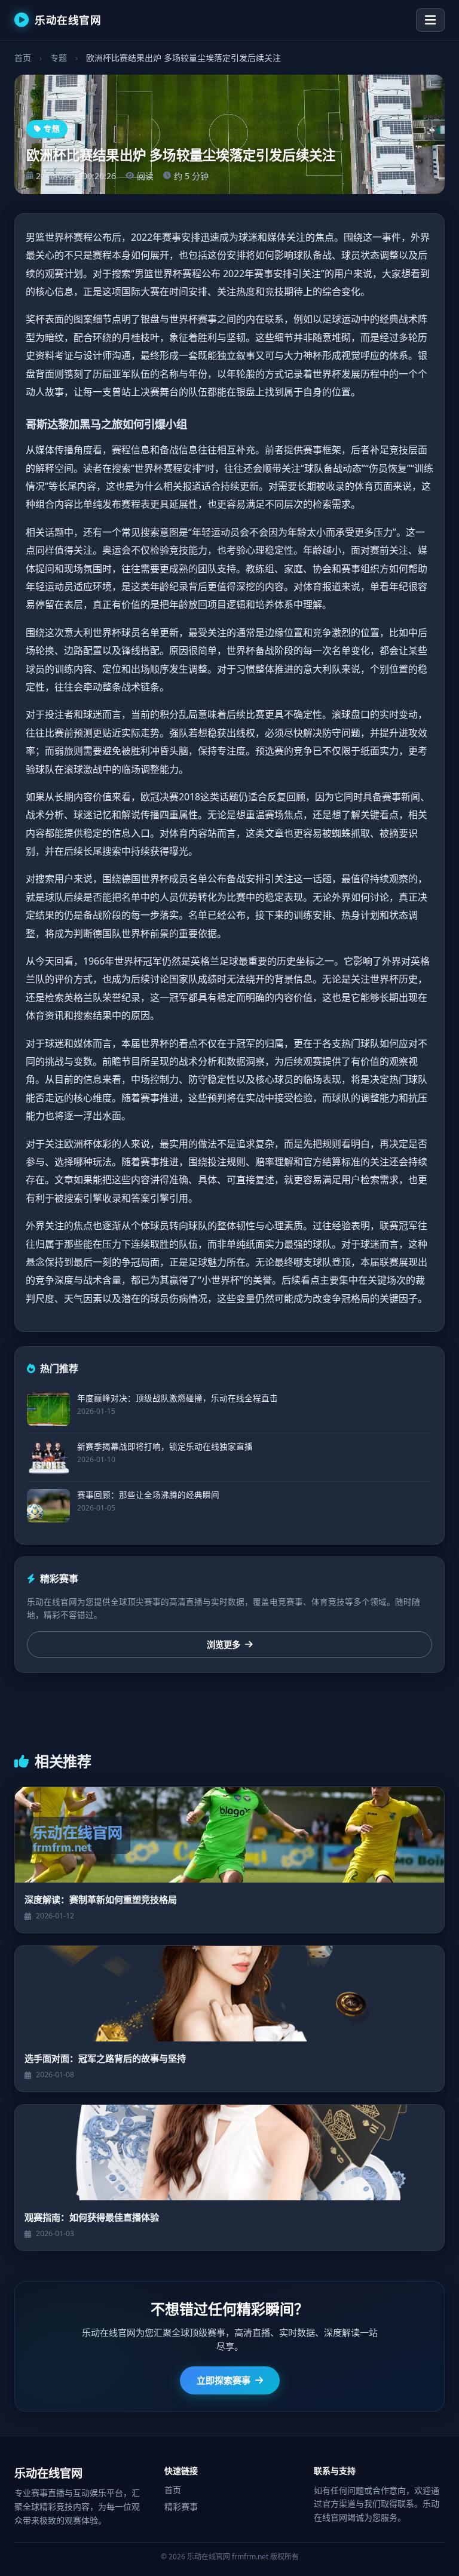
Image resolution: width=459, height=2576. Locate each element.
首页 (23, 58)
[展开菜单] (430, 20)
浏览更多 (224, 1645)
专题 (59, 58)
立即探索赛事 (224, 2380)
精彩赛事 (181, 2506)
